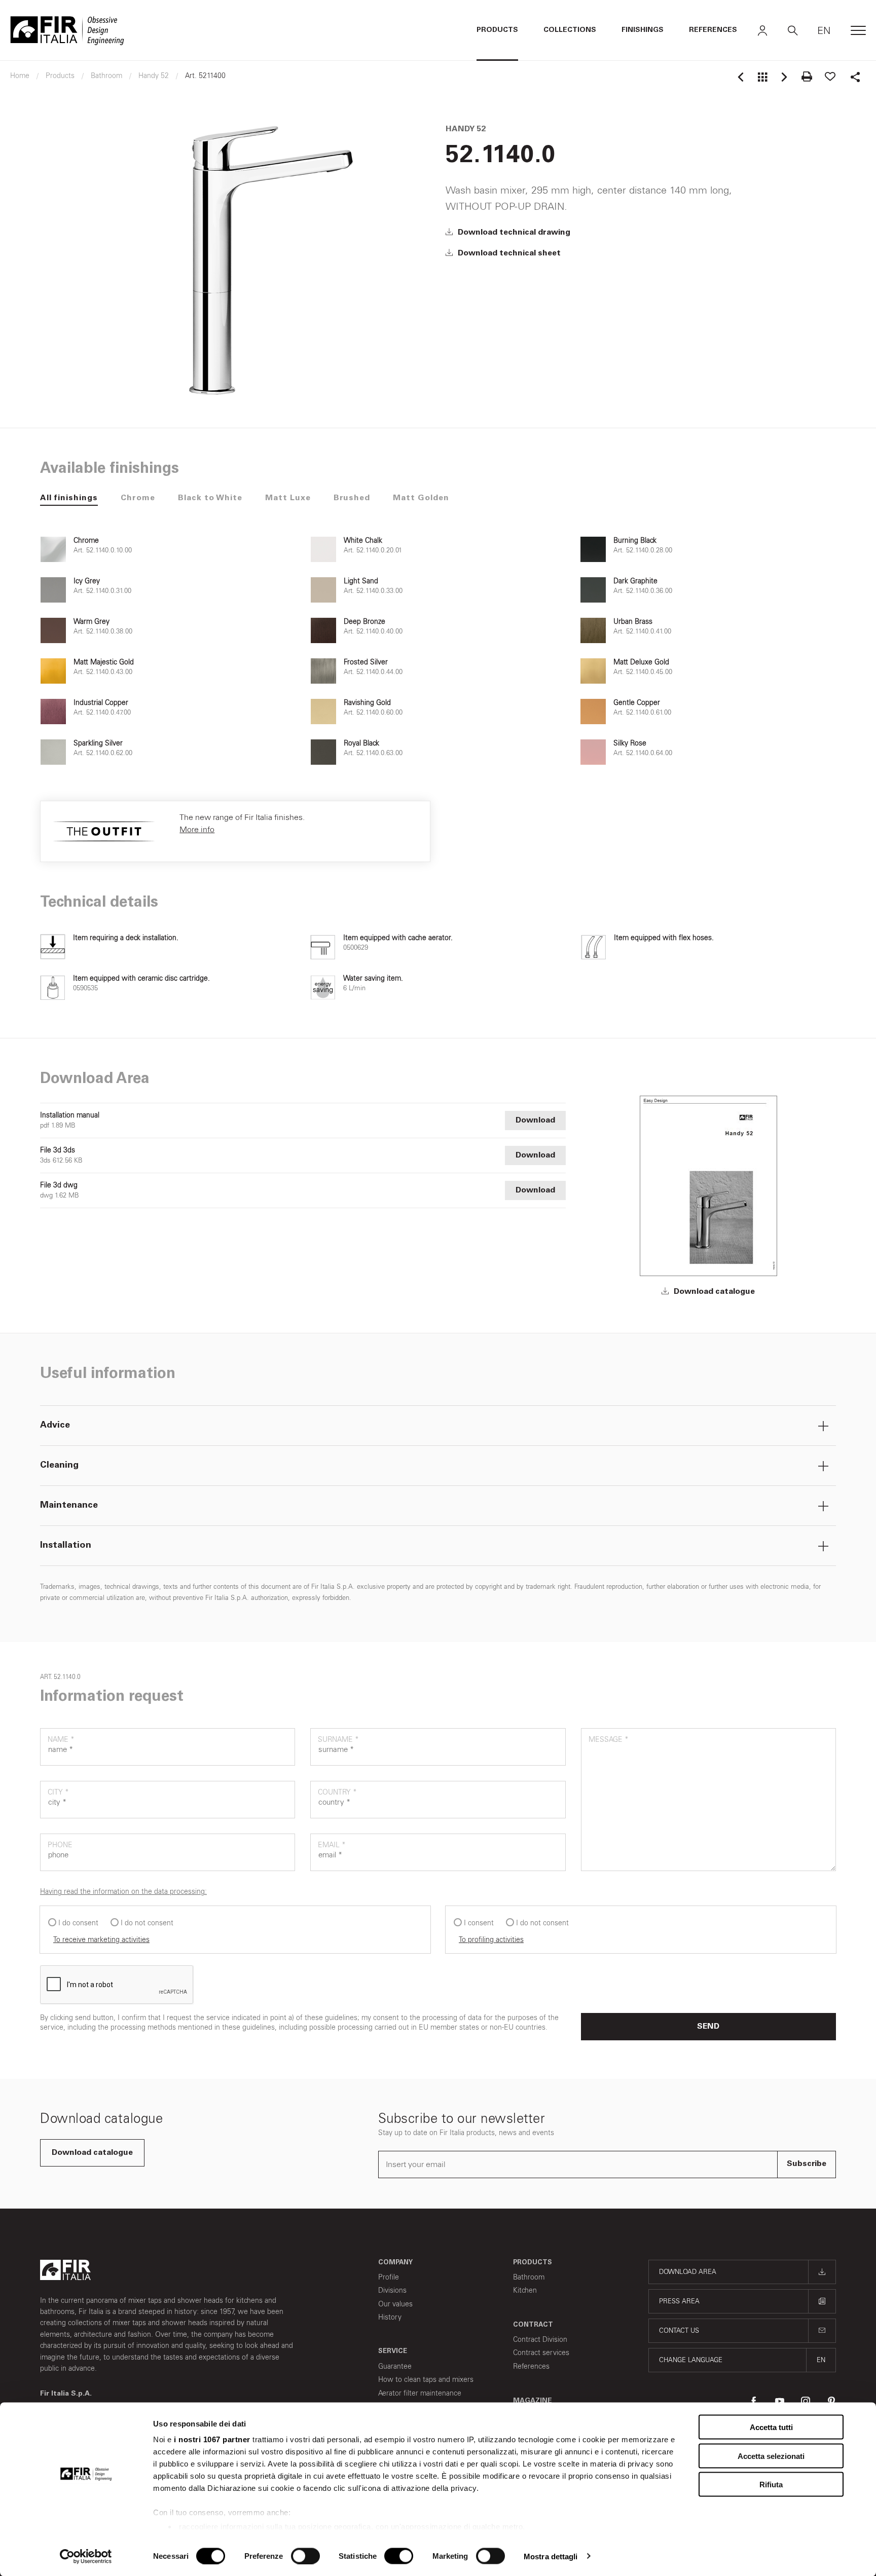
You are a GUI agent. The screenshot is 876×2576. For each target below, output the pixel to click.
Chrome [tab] (138, 498)
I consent (479, 1923)
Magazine (533, 2401)
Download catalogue (713, 1292)
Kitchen (525, 2290)
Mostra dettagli (551, 2556)
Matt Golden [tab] (421, 498)
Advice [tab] (55, 1426)
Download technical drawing (513, 233)
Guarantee (395, 2366)
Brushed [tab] (352, 498)
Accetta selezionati (771, 2456)
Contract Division (540, 2340)
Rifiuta (771, 2485)
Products (497, 30)
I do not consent (147, 1923)
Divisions (392, 2290)
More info (197, 829)
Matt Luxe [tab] (288, 498)
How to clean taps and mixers (426, 2380)
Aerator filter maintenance (420, 2393)
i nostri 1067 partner (212, 2439)
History (390, 2317)
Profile (389, 2277)
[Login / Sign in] (762, 30)
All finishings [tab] (69, 498)
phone (60, 1845)
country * (337, 1792)
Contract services (541, 2353)
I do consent (78, 1923)
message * (609, 1740)
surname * (338, 1740)
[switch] (305, 2556)
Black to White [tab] (210, 498)
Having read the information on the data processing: (123, 1892)
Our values (395, 2304)
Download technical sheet (508, 253)
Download (535, 1121)
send (708, 2027)
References (713, 30)
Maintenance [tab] (69, 1506)
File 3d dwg (59, 1185)
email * (332, 1845)
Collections (570, 30)
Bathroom (529, 2277)
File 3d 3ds (58, 1150)
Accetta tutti (771, 2427)
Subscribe (807, 2164)
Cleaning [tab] (59, 1466)
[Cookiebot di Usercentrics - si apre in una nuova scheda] (86, 2556)
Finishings (643, 30)
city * (58, 1792)
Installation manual (70, 1115)
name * (61, 1740)
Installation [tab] (66, 1546)
